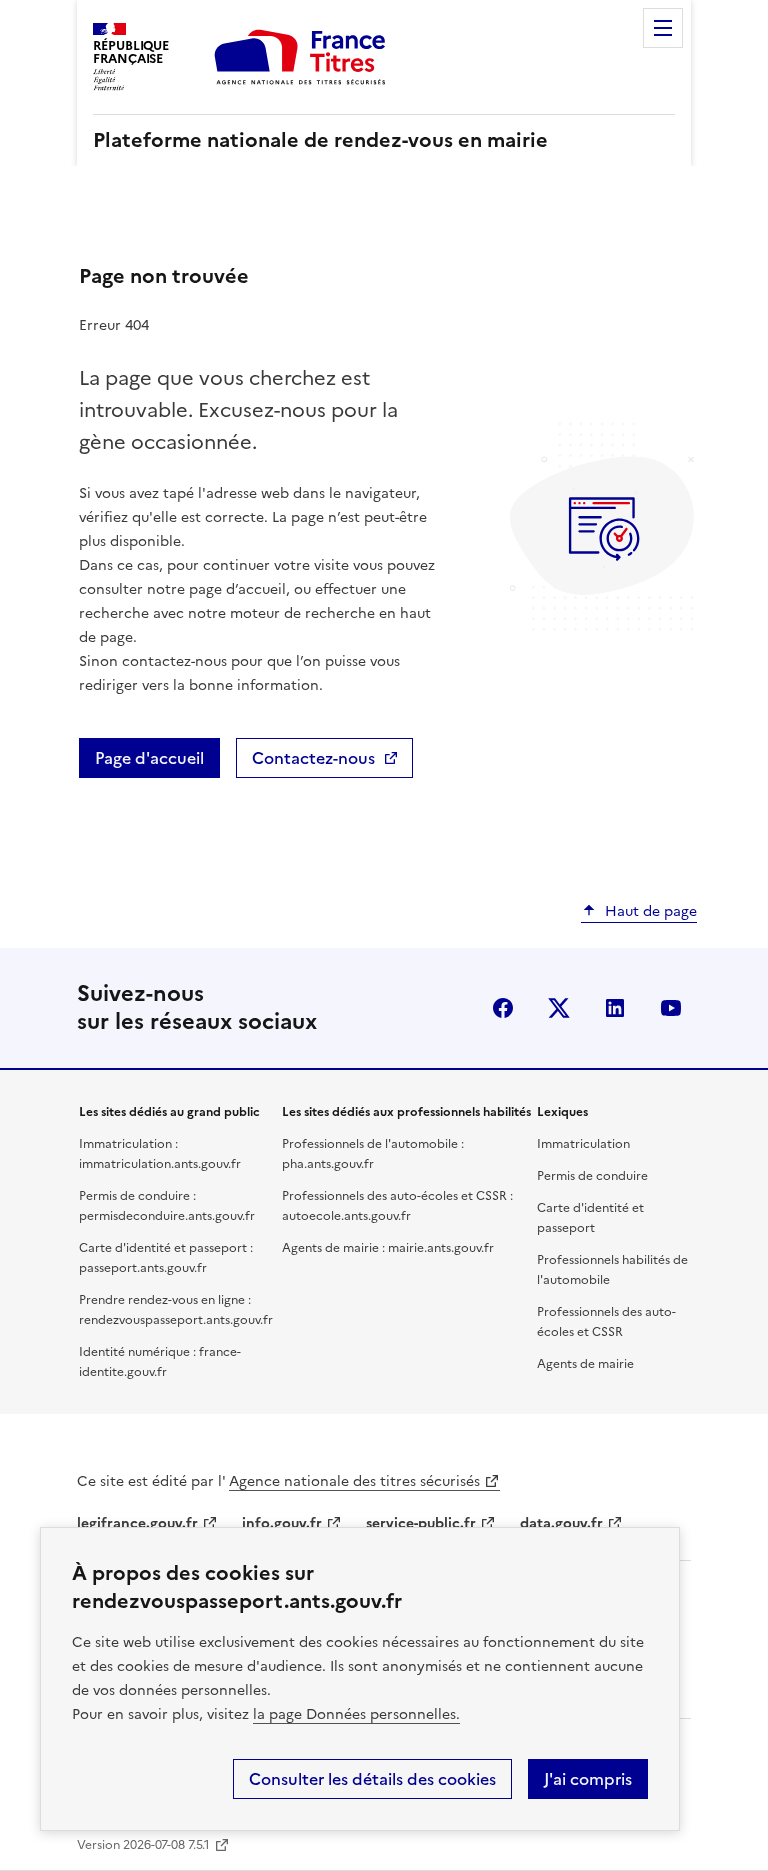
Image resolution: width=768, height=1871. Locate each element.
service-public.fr (421, 1523)
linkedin (615, 1008)
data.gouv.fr (561, 1523)
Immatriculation (583, 1144)
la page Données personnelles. (356, 1714)
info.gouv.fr (282, 1523)
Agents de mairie (585, 1364)
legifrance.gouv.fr (137, 1523)
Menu (663, 28)
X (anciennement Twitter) (559, 1008)
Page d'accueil (149, 758)
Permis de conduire (592, 1176)
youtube (671, 1008)
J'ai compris (588, 1779)
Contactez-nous (313, 758)
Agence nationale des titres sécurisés (354, 1481)
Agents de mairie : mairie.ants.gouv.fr (388, 1248)
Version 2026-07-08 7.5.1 (143, 1845)
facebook (503, 1008)
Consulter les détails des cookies (372, 1779)
